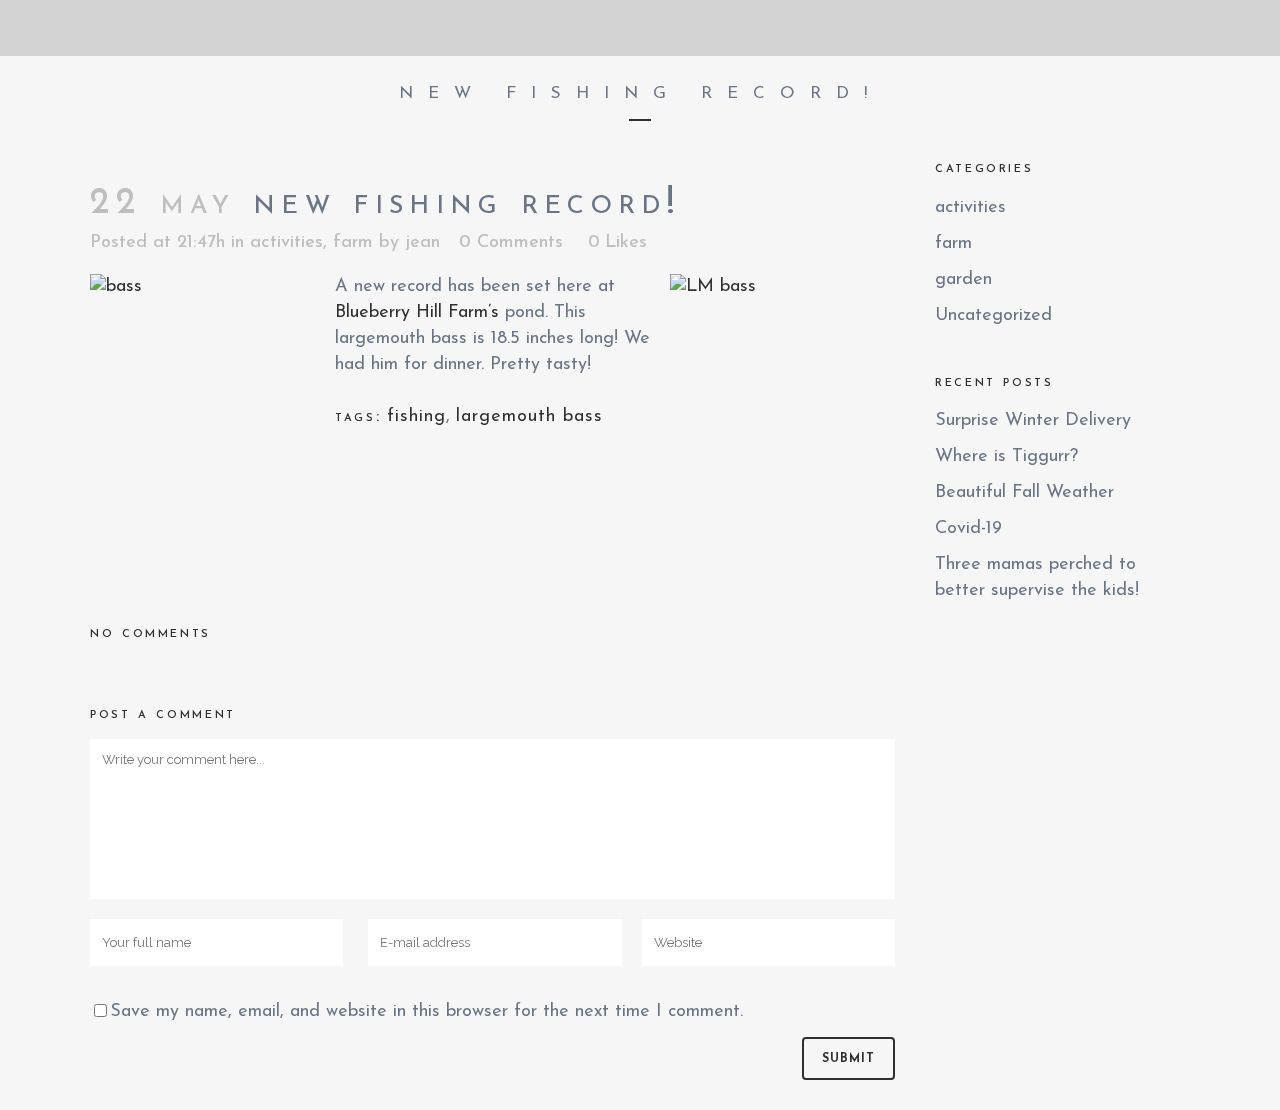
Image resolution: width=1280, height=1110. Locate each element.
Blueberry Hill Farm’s (417, 313)
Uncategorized (993, 316)
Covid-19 (968, 529)
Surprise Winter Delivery (1033, 421)
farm (353, 243)
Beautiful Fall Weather (1024, 493)
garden (963, 280)
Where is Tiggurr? (1006, 457)
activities (286, 243)
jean (422, 243)
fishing (416, 417)
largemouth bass (529, 417)
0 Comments (511, 243)
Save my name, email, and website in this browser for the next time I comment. (426, 1012)
